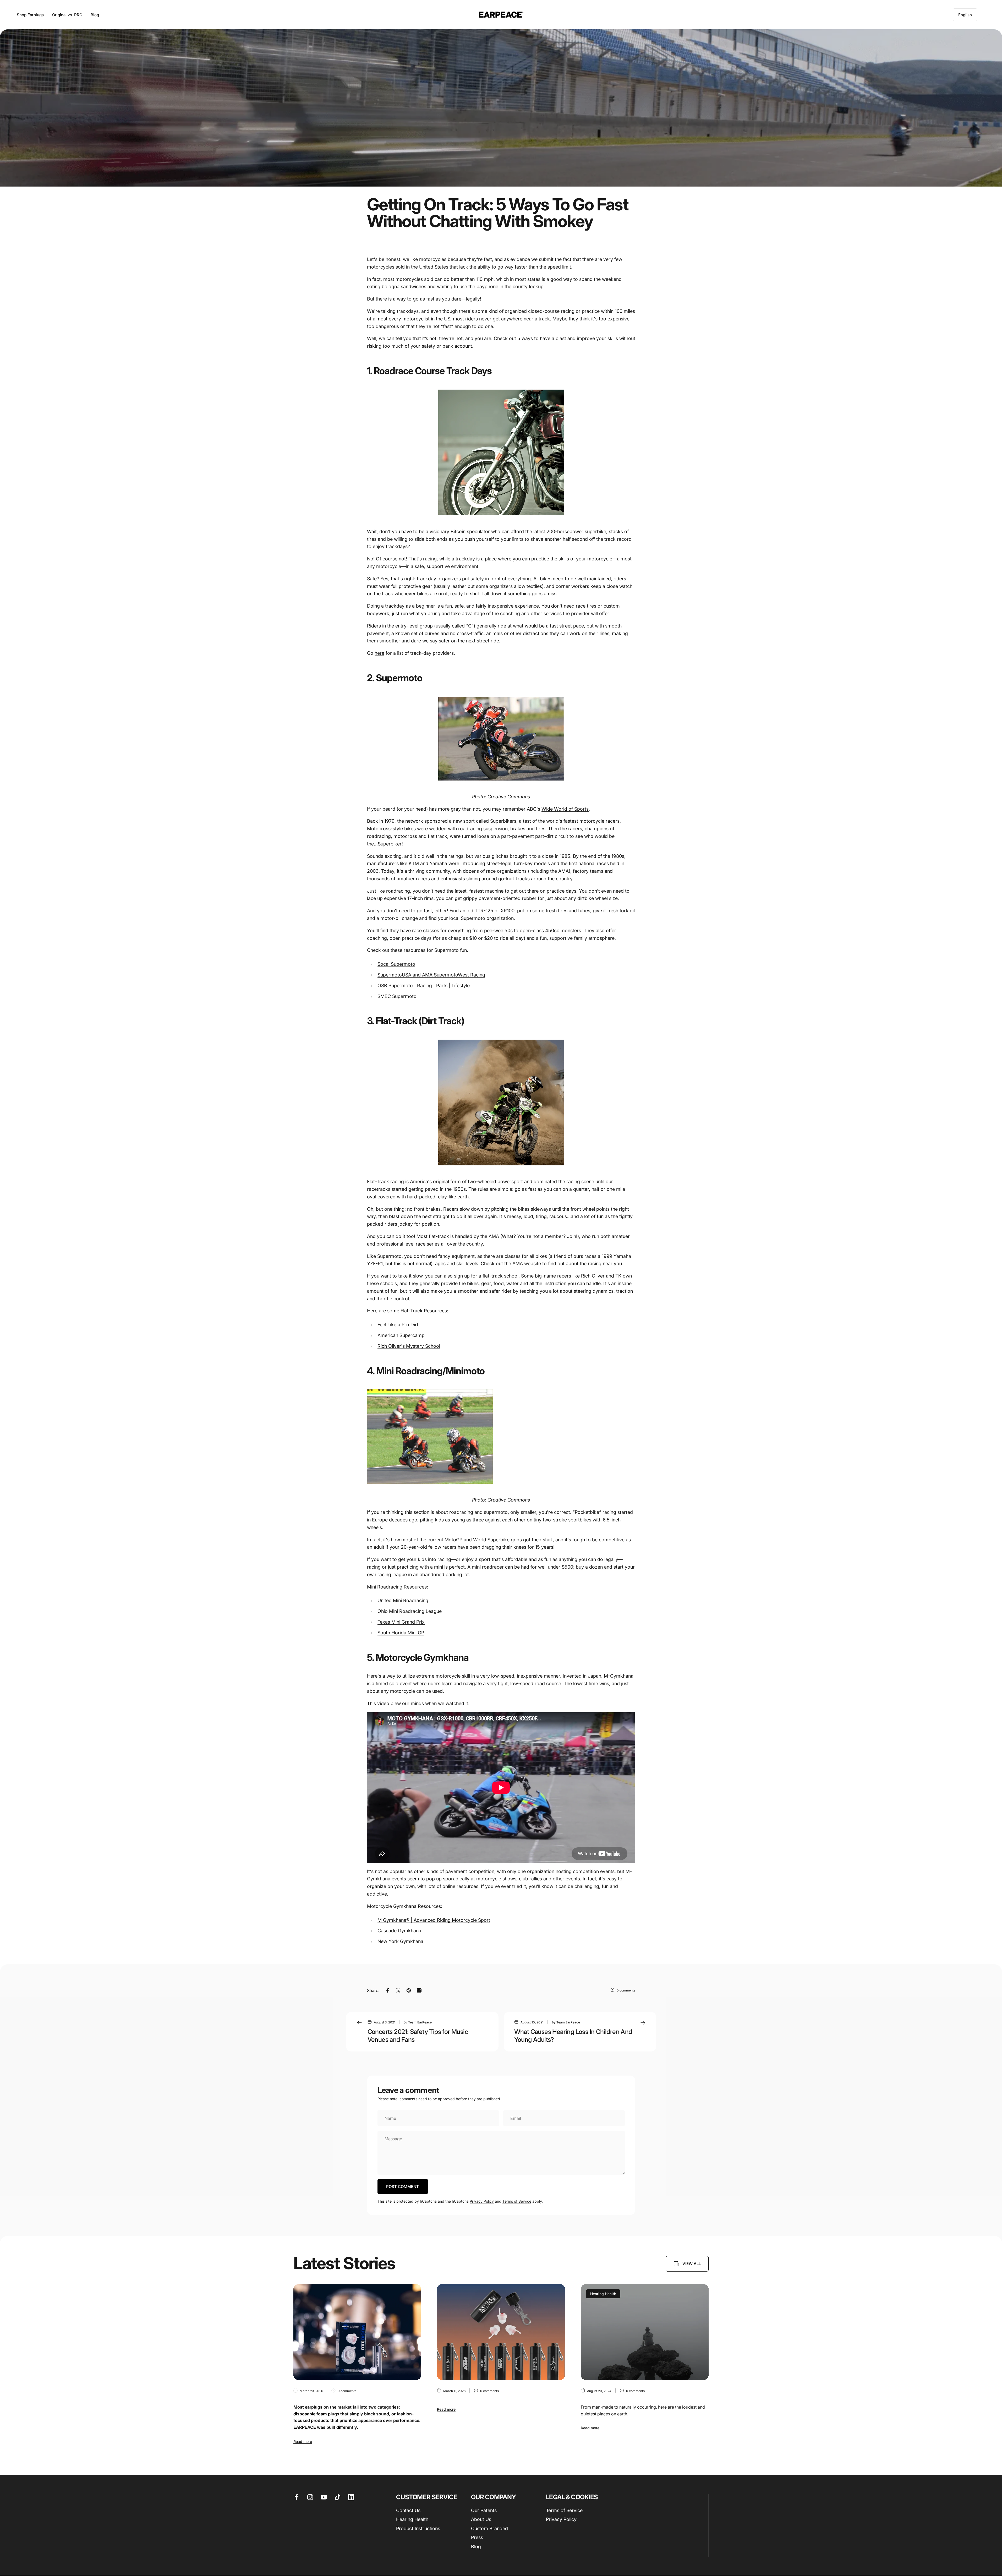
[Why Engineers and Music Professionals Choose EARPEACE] (357, 2332)
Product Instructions (418, 2528)
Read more (303, 2441)
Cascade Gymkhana (399, 1931)
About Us (481, 2520)
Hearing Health (603, 2294)
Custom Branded (489, 2528)
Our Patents (484, 2510)
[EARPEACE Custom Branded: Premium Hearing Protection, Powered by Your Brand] (501, 2332)
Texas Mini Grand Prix (401, 1622)
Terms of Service (517, 2201)
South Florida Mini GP (401, 1633)
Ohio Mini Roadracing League (410, 1611)
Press (477, 2538)
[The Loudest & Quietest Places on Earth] (645, 2332)
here (379, 653)
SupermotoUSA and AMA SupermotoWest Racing (431, 975)
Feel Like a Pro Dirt (398, 1325)
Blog (476, 2547)
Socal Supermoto (396, 964)
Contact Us (408, 2510)
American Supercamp (401, 1335)
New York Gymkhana (400, 1941)
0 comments (626, 1990)
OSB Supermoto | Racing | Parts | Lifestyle (424, 986)
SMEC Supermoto (397, 996)
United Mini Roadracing (403, 1600)
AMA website (527, 1264)
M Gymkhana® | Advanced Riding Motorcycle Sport (434, 1920)
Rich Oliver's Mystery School (409, 1346)
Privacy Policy (482, 2201)
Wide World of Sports (565, 809)
